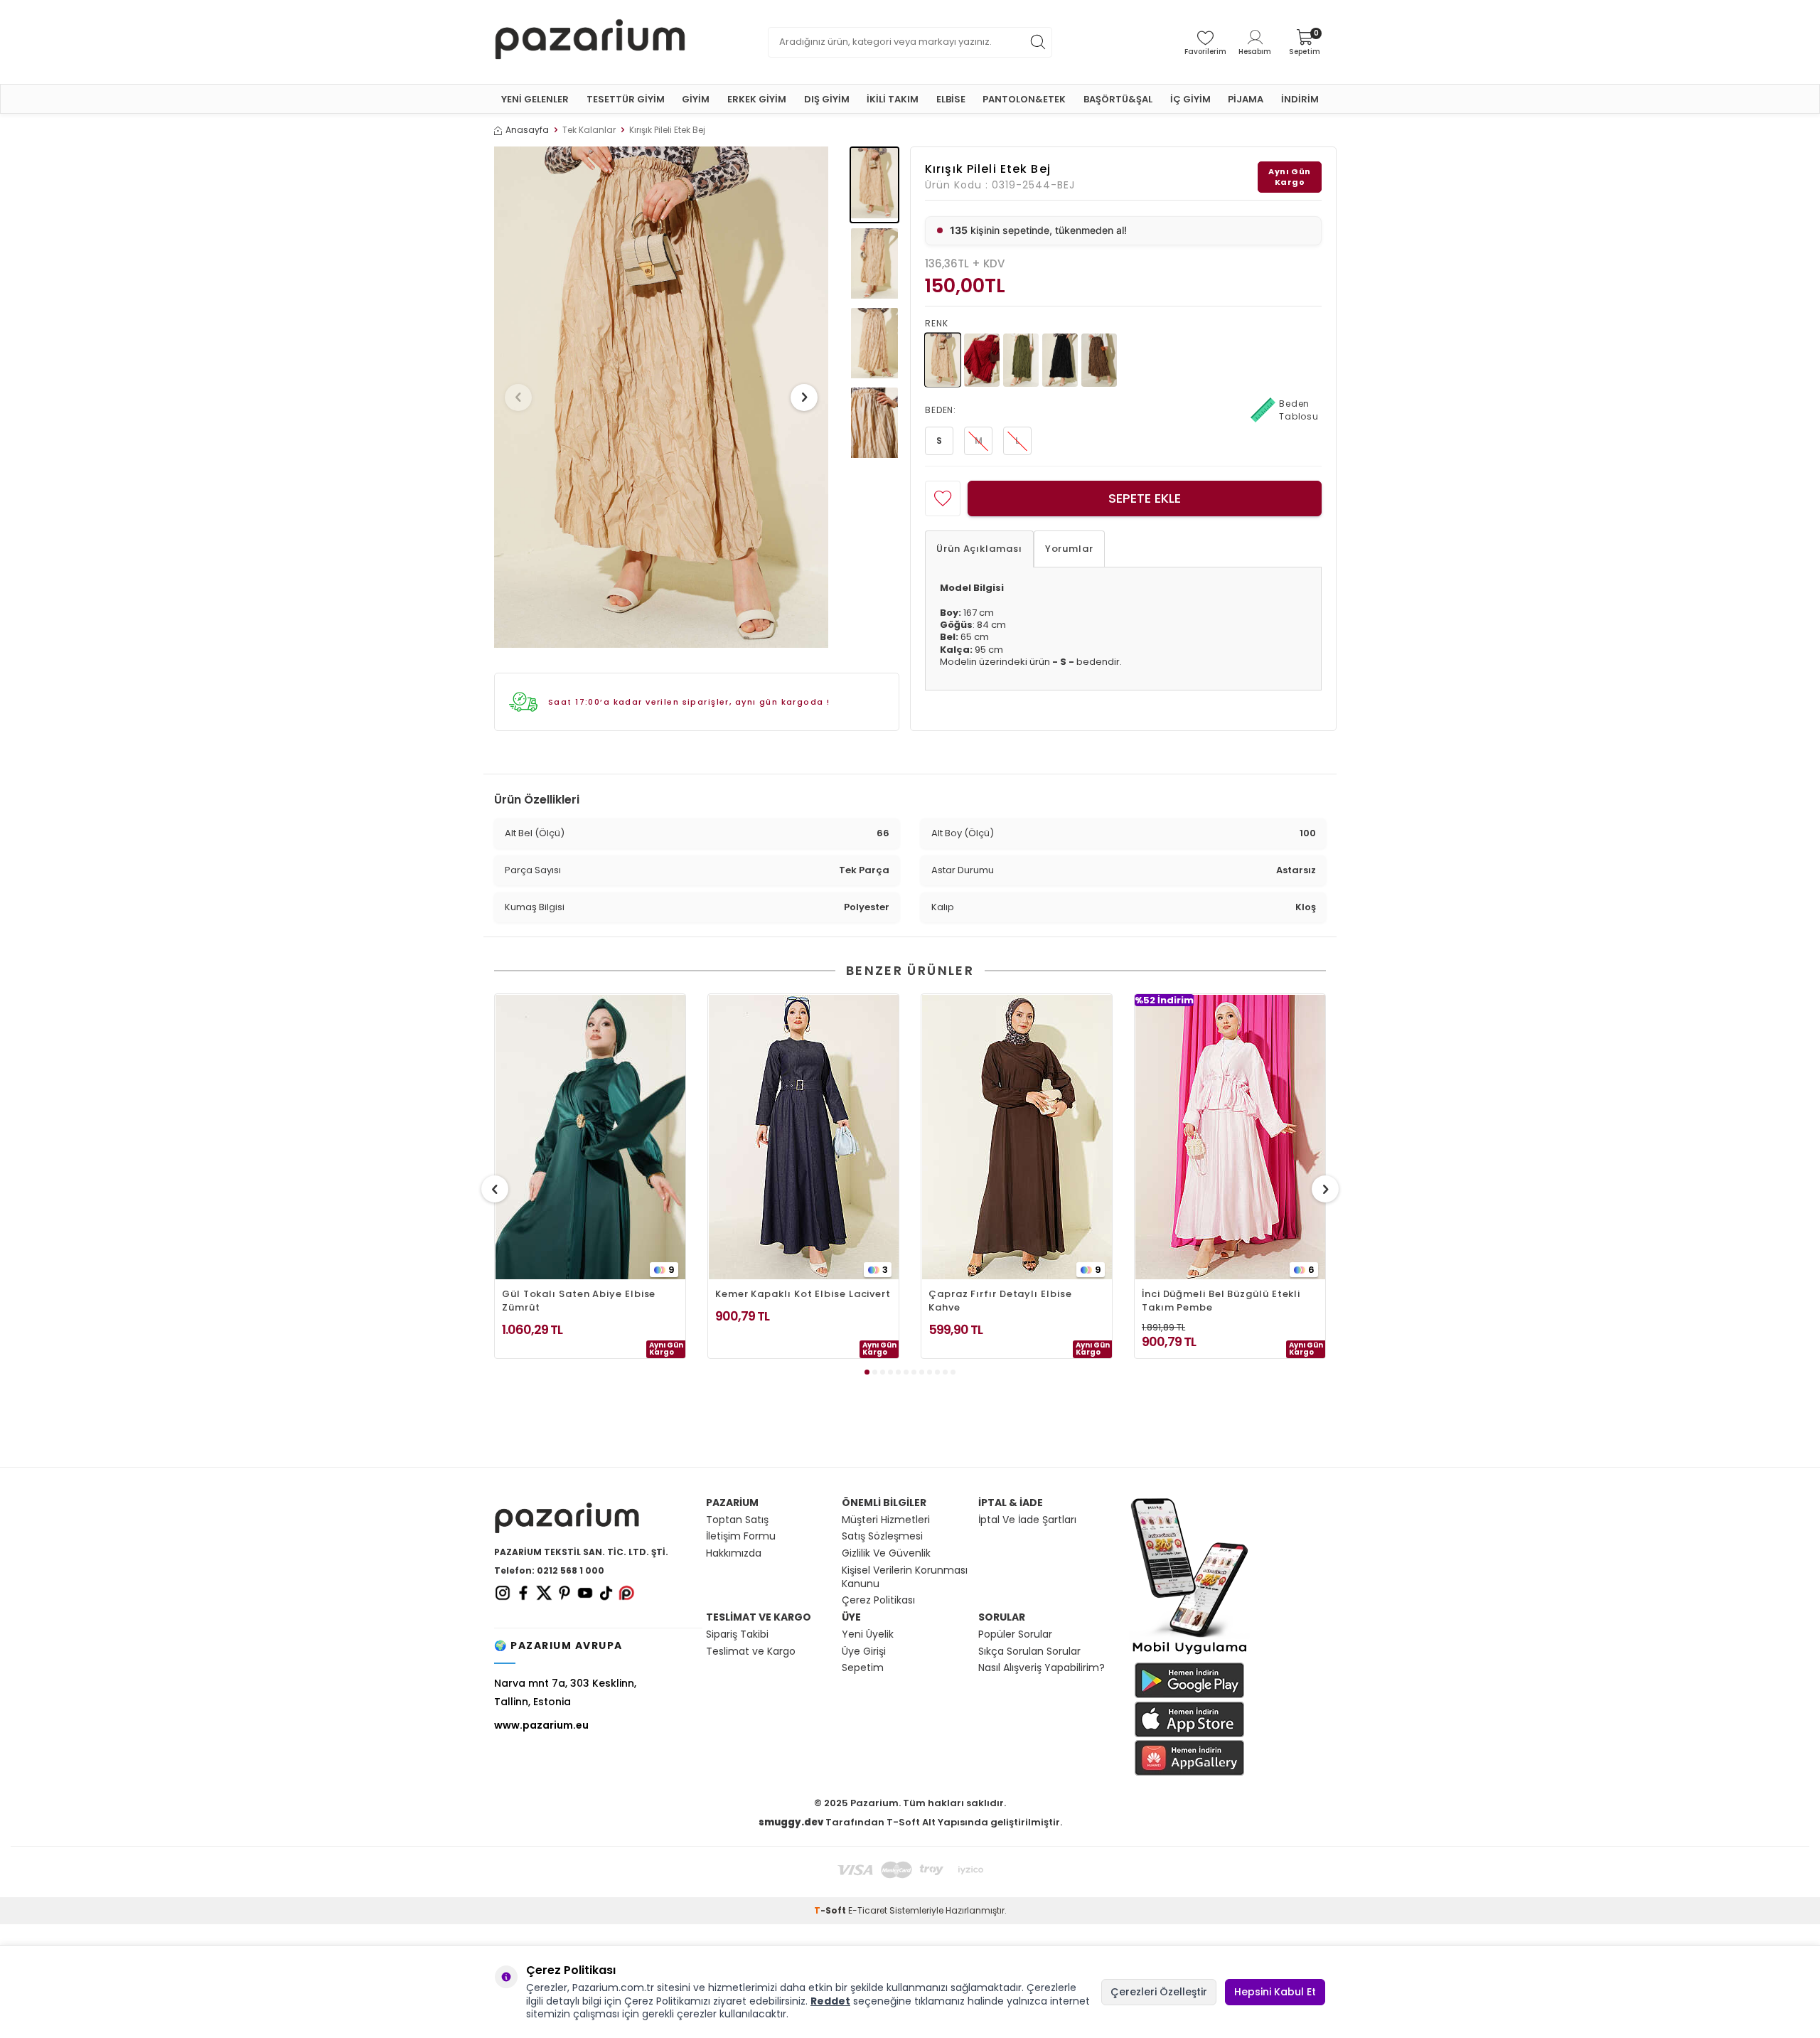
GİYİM (696, 99)
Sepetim (863, 1668)
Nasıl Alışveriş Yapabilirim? (1042, 1668)
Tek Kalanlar (589, 130)
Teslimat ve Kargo (751, 1652)
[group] (661, 397)
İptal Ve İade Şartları (1027, 1520)
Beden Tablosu (1299, 410)
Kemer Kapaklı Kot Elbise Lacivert (803, 1294)
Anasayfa (527, 130)
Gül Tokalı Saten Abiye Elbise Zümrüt (579, 1301)
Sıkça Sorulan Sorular (1029, 1652)
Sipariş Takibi (737, 1634)
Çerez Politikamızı (667, 2001)
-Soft (831, 1910)
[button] (518, 398)
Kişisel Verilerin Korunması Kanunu (905, 1577)
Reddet (830, 2001)
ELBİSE (951, 99)
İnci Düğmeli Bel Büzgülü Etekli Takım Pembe (1221, 1301)
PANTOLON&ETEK (1024, 99)
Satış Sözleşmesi (882, 1536)
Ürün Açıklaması (979, 549)
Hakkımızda (734, 1553)
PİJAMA (1246, 99)
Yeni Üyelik (868, 1634)
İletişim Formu (741, 1536)
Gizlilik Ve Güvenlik (886, 1553)
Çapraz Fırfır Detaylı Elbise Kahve (1000, 1301)
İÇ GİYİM (1190, 99)
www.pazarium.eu (541, 1725)
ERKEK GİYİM (757, 99)
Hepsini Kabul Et (1275, 1992)
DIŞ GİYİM (827, 99)
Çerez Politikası (878, 1600)
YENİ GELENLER (535, 99)
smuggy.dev (791, 1822)
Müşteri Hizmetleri (886, 1520)
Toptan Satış (737, 1520)
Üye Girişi (864, 1652)
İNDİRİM (1300, 99)
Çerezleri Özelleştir (1159, 1992)
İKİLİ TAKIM (893, 99)
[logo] (590, 42)
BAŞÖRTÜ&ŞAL (1118, 99)
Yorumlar (1069, 549)
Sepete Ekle (1145, 498)
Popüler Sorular (1015, 1634)
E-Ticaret (868, 1910)
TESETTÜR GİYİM (626, 99)
